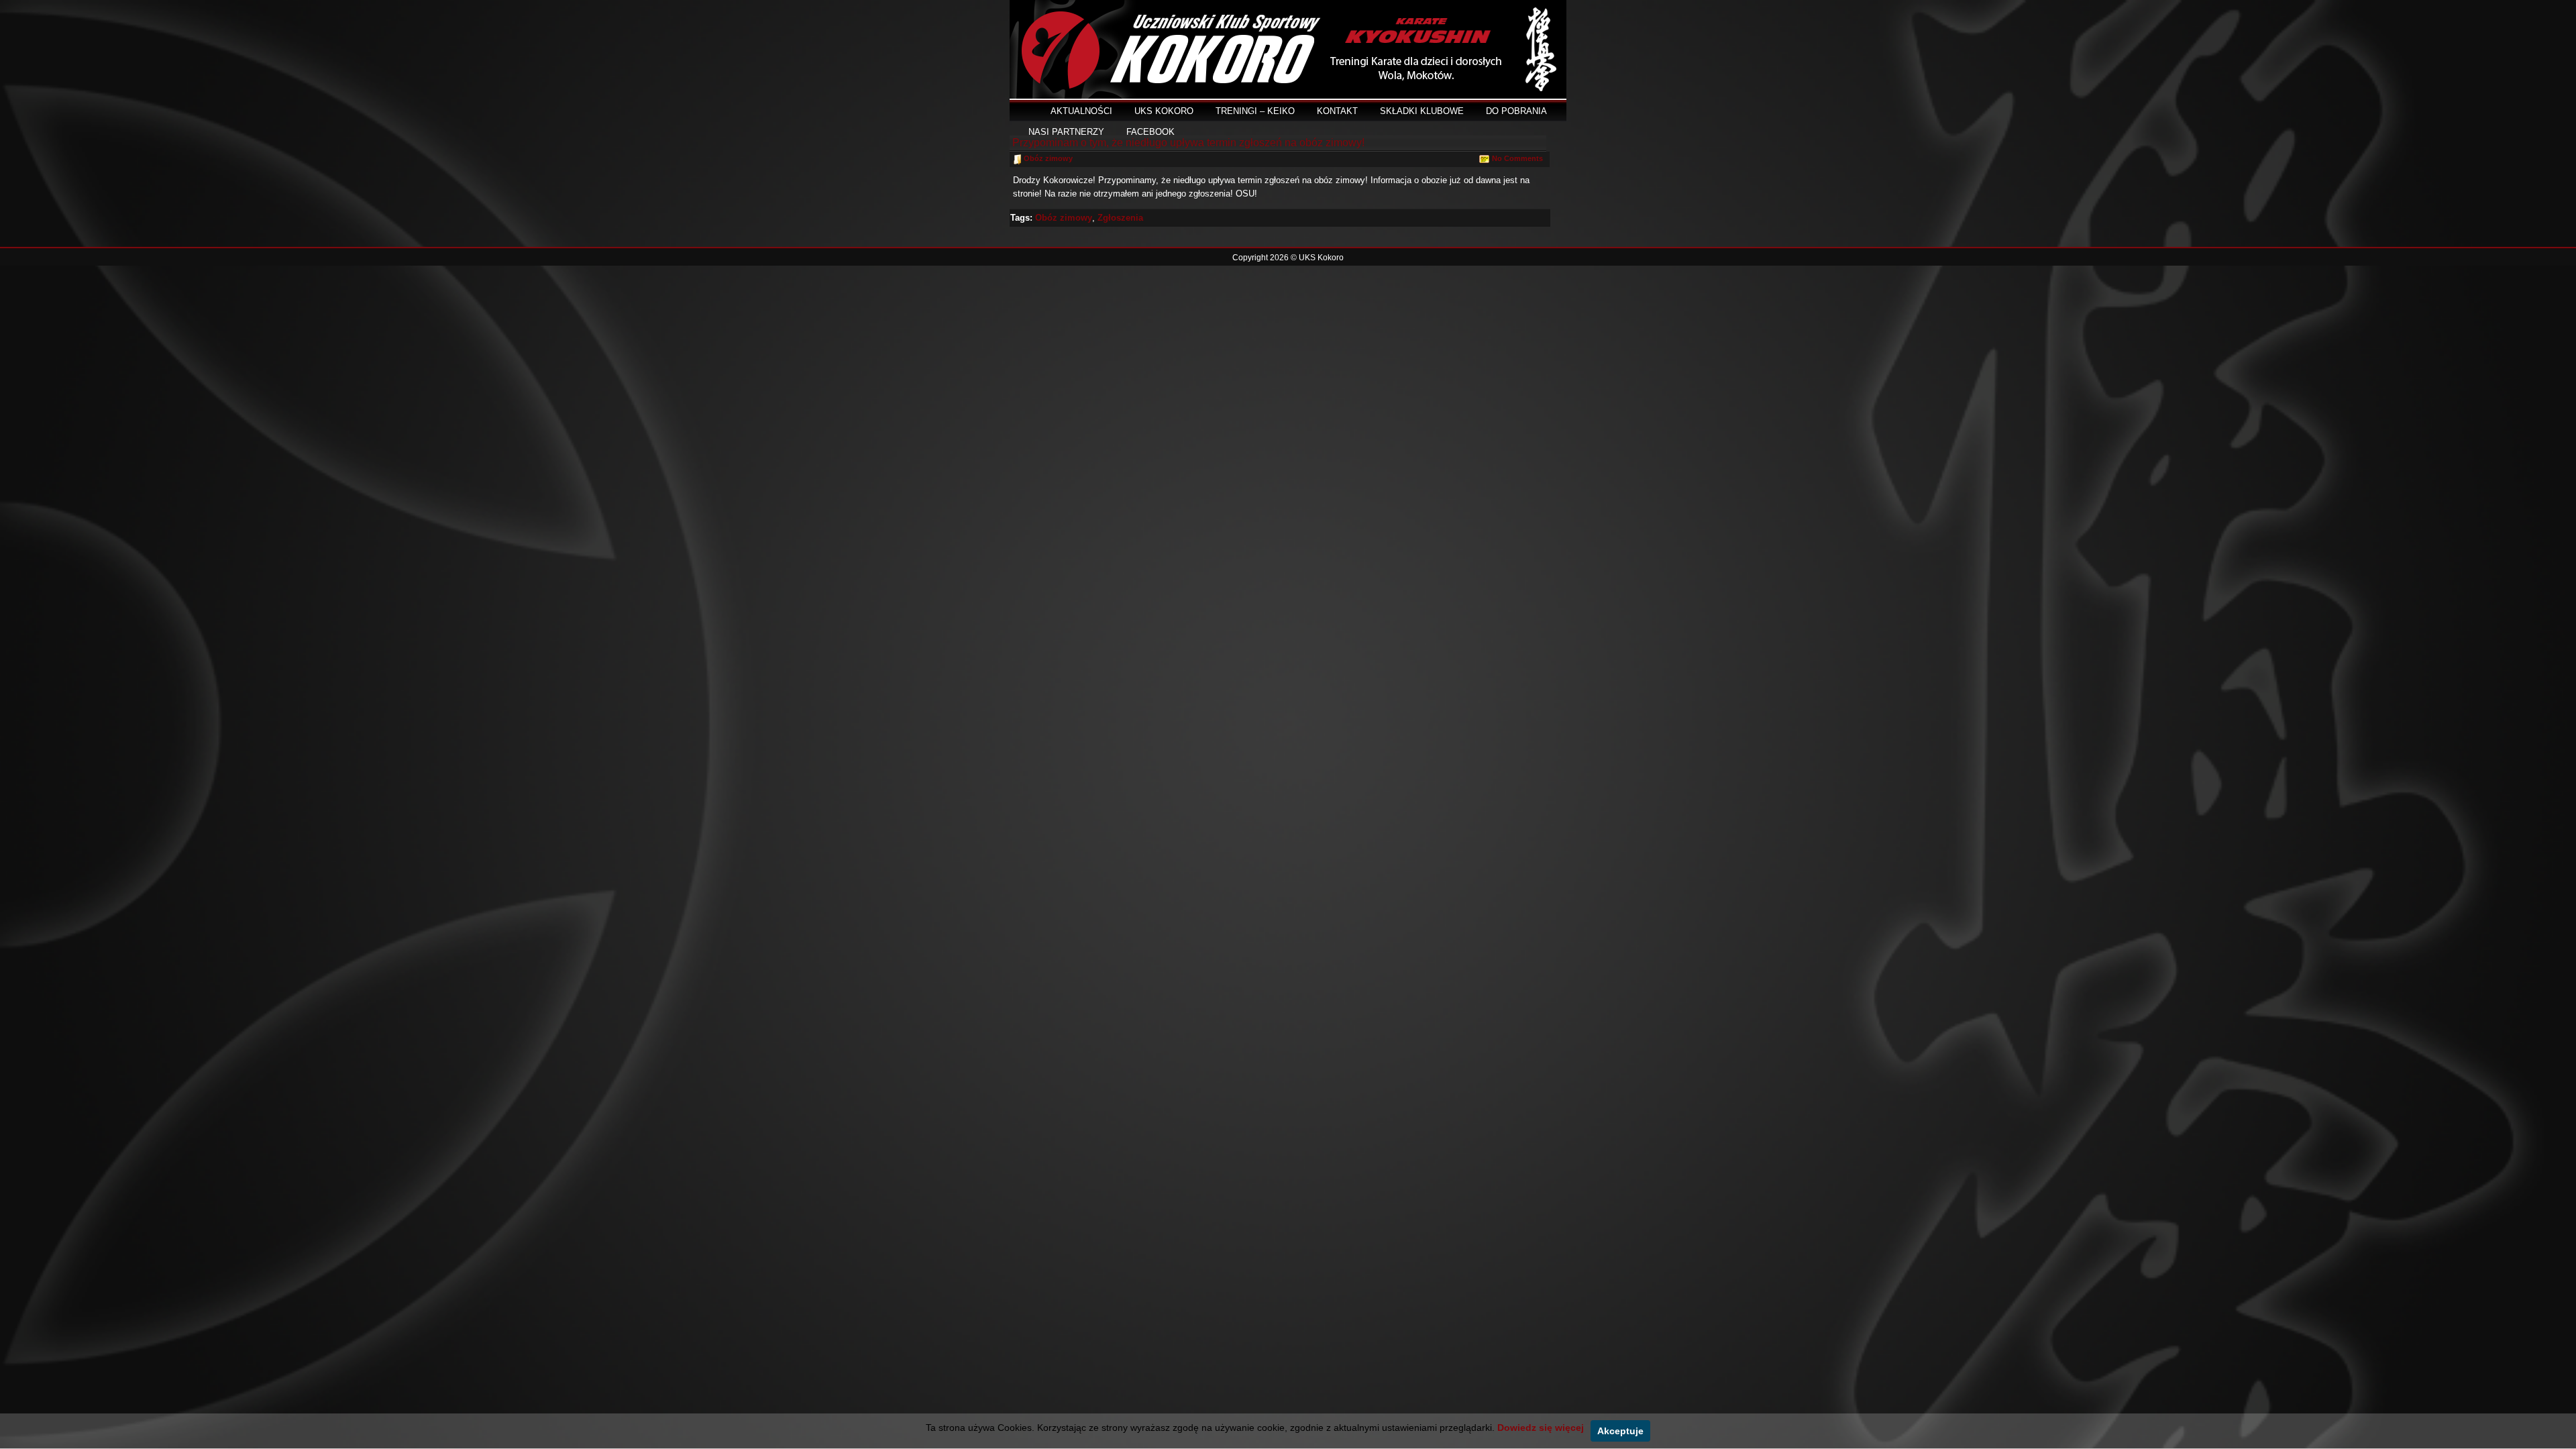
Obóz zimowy (1048, 158)
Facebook (1150, 132)
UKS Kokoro (1164, 111)
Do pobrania (1516, 111)
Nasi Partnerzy (1066, 132)
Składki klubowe (1422, 111)
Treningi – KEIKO (1255, 111)
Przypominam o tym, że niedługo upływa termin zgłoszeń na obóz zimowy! (1188, 143)
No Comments (1517, 158)
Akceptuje (1620, 1431)
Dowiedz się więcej (1541, 1428)
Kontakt (1337, 111)
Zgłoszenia (1120, 218)
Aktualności (1081, 111)
